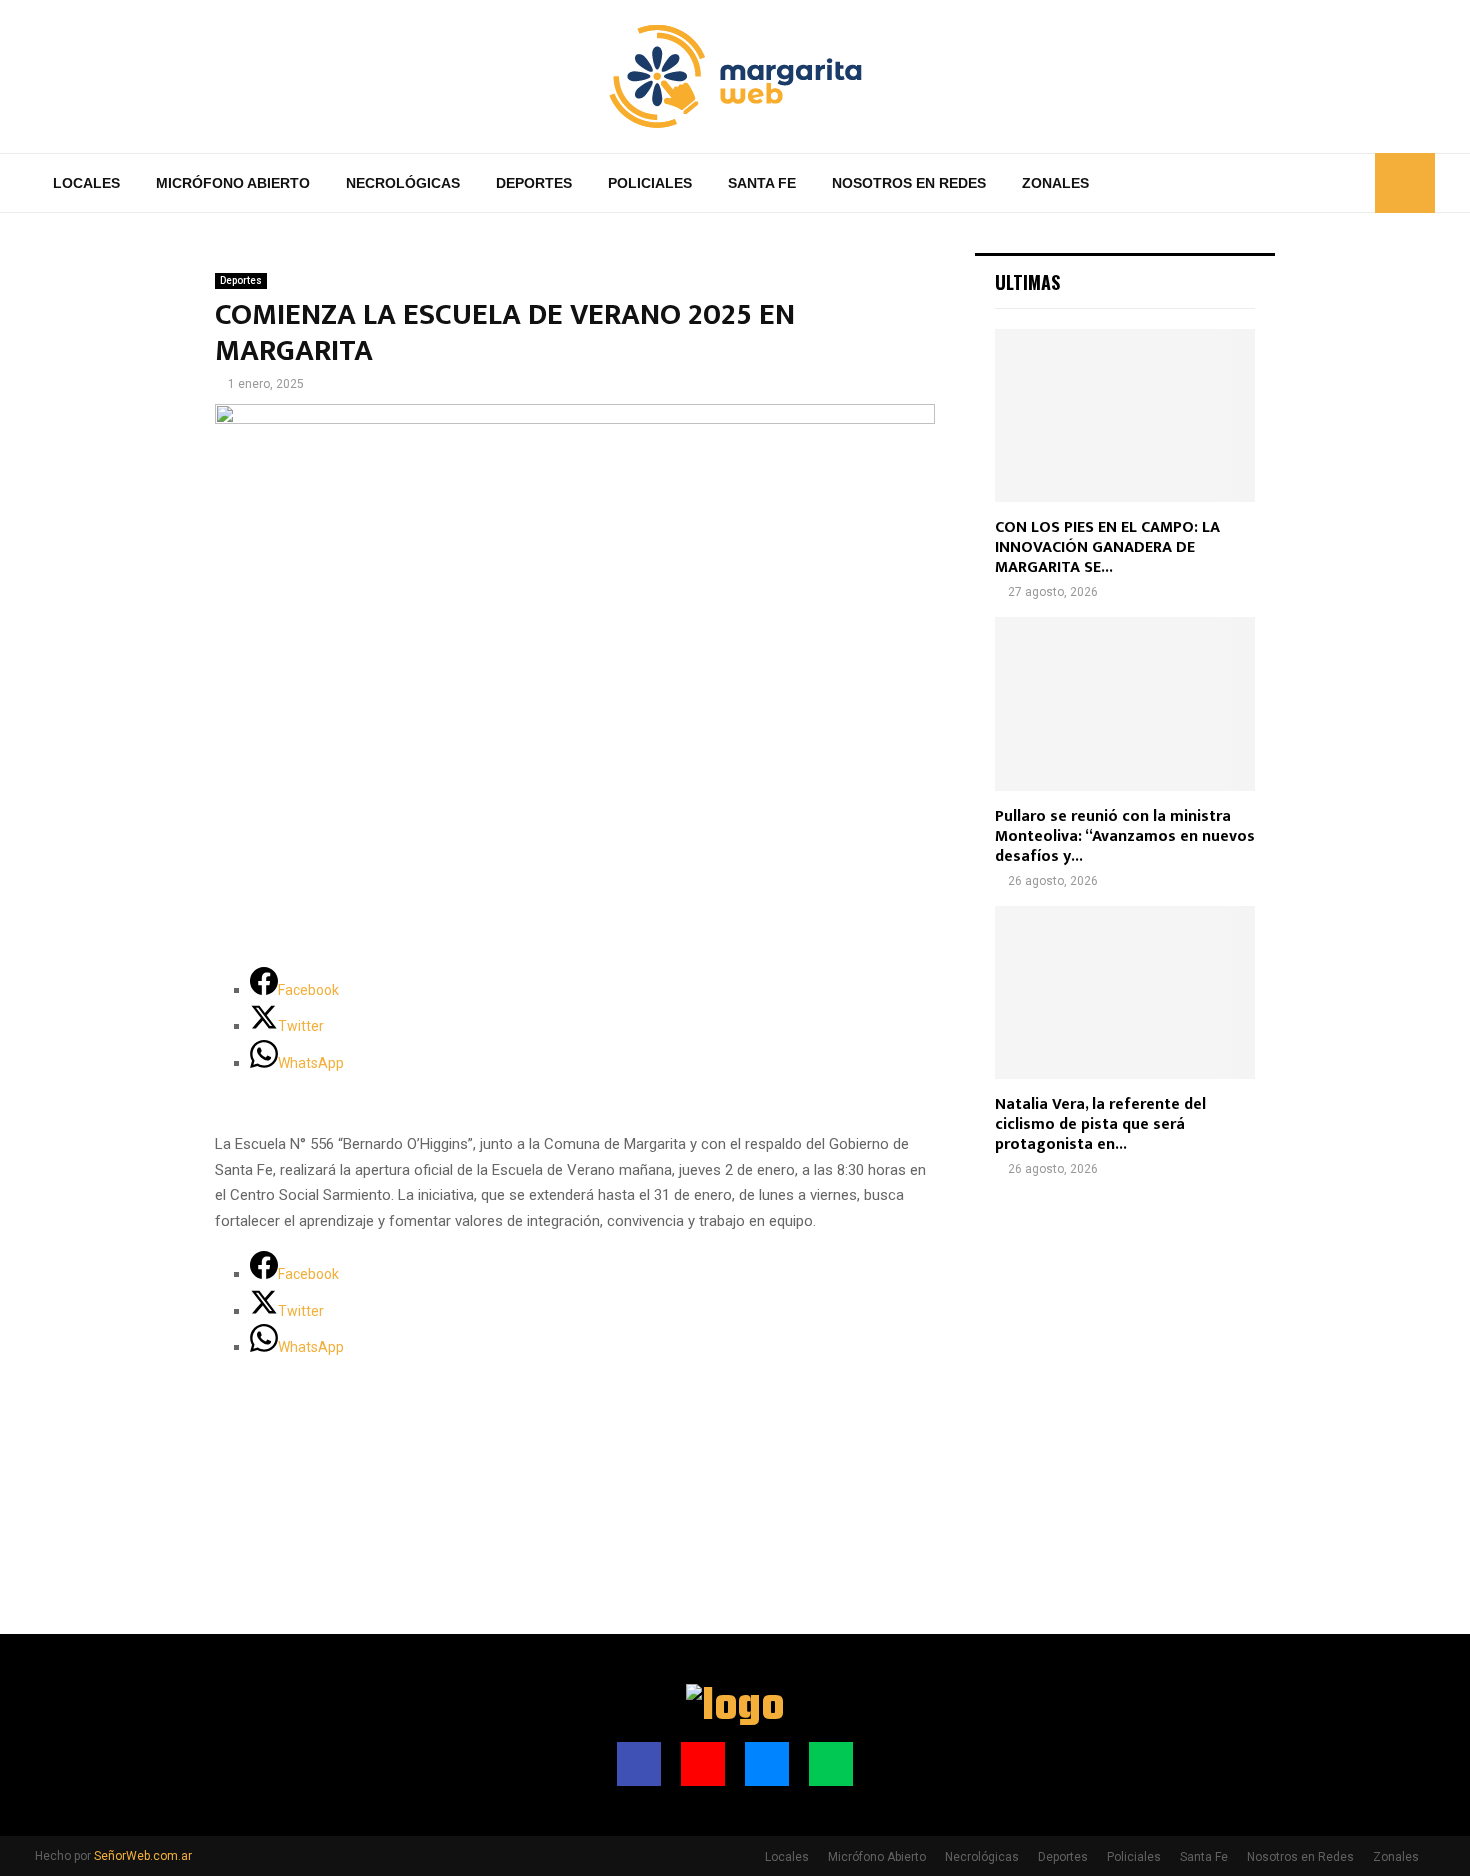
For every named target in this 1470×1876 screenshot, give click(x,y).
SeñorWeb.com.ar (143, 1856)
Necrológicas (403, 183)
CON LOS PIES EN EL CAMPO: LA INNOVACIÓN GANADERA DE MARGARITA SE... (1107, 547)
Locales (86, 183)
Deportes (534, 183)
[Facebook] (1288, 183)
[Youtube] (1310, 183)
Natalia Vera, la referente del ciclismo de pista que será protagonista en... (1100, 1124)
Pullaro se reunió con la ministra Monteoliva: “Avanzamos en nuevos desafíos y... (1125, 836)
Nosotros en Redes (909, 183)
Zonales (1055, 183)
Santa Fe (762, 183)
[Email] (1332, 183)
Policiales (650, 183)
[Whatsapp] (1354, 183)
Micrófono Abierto (233, 183)
